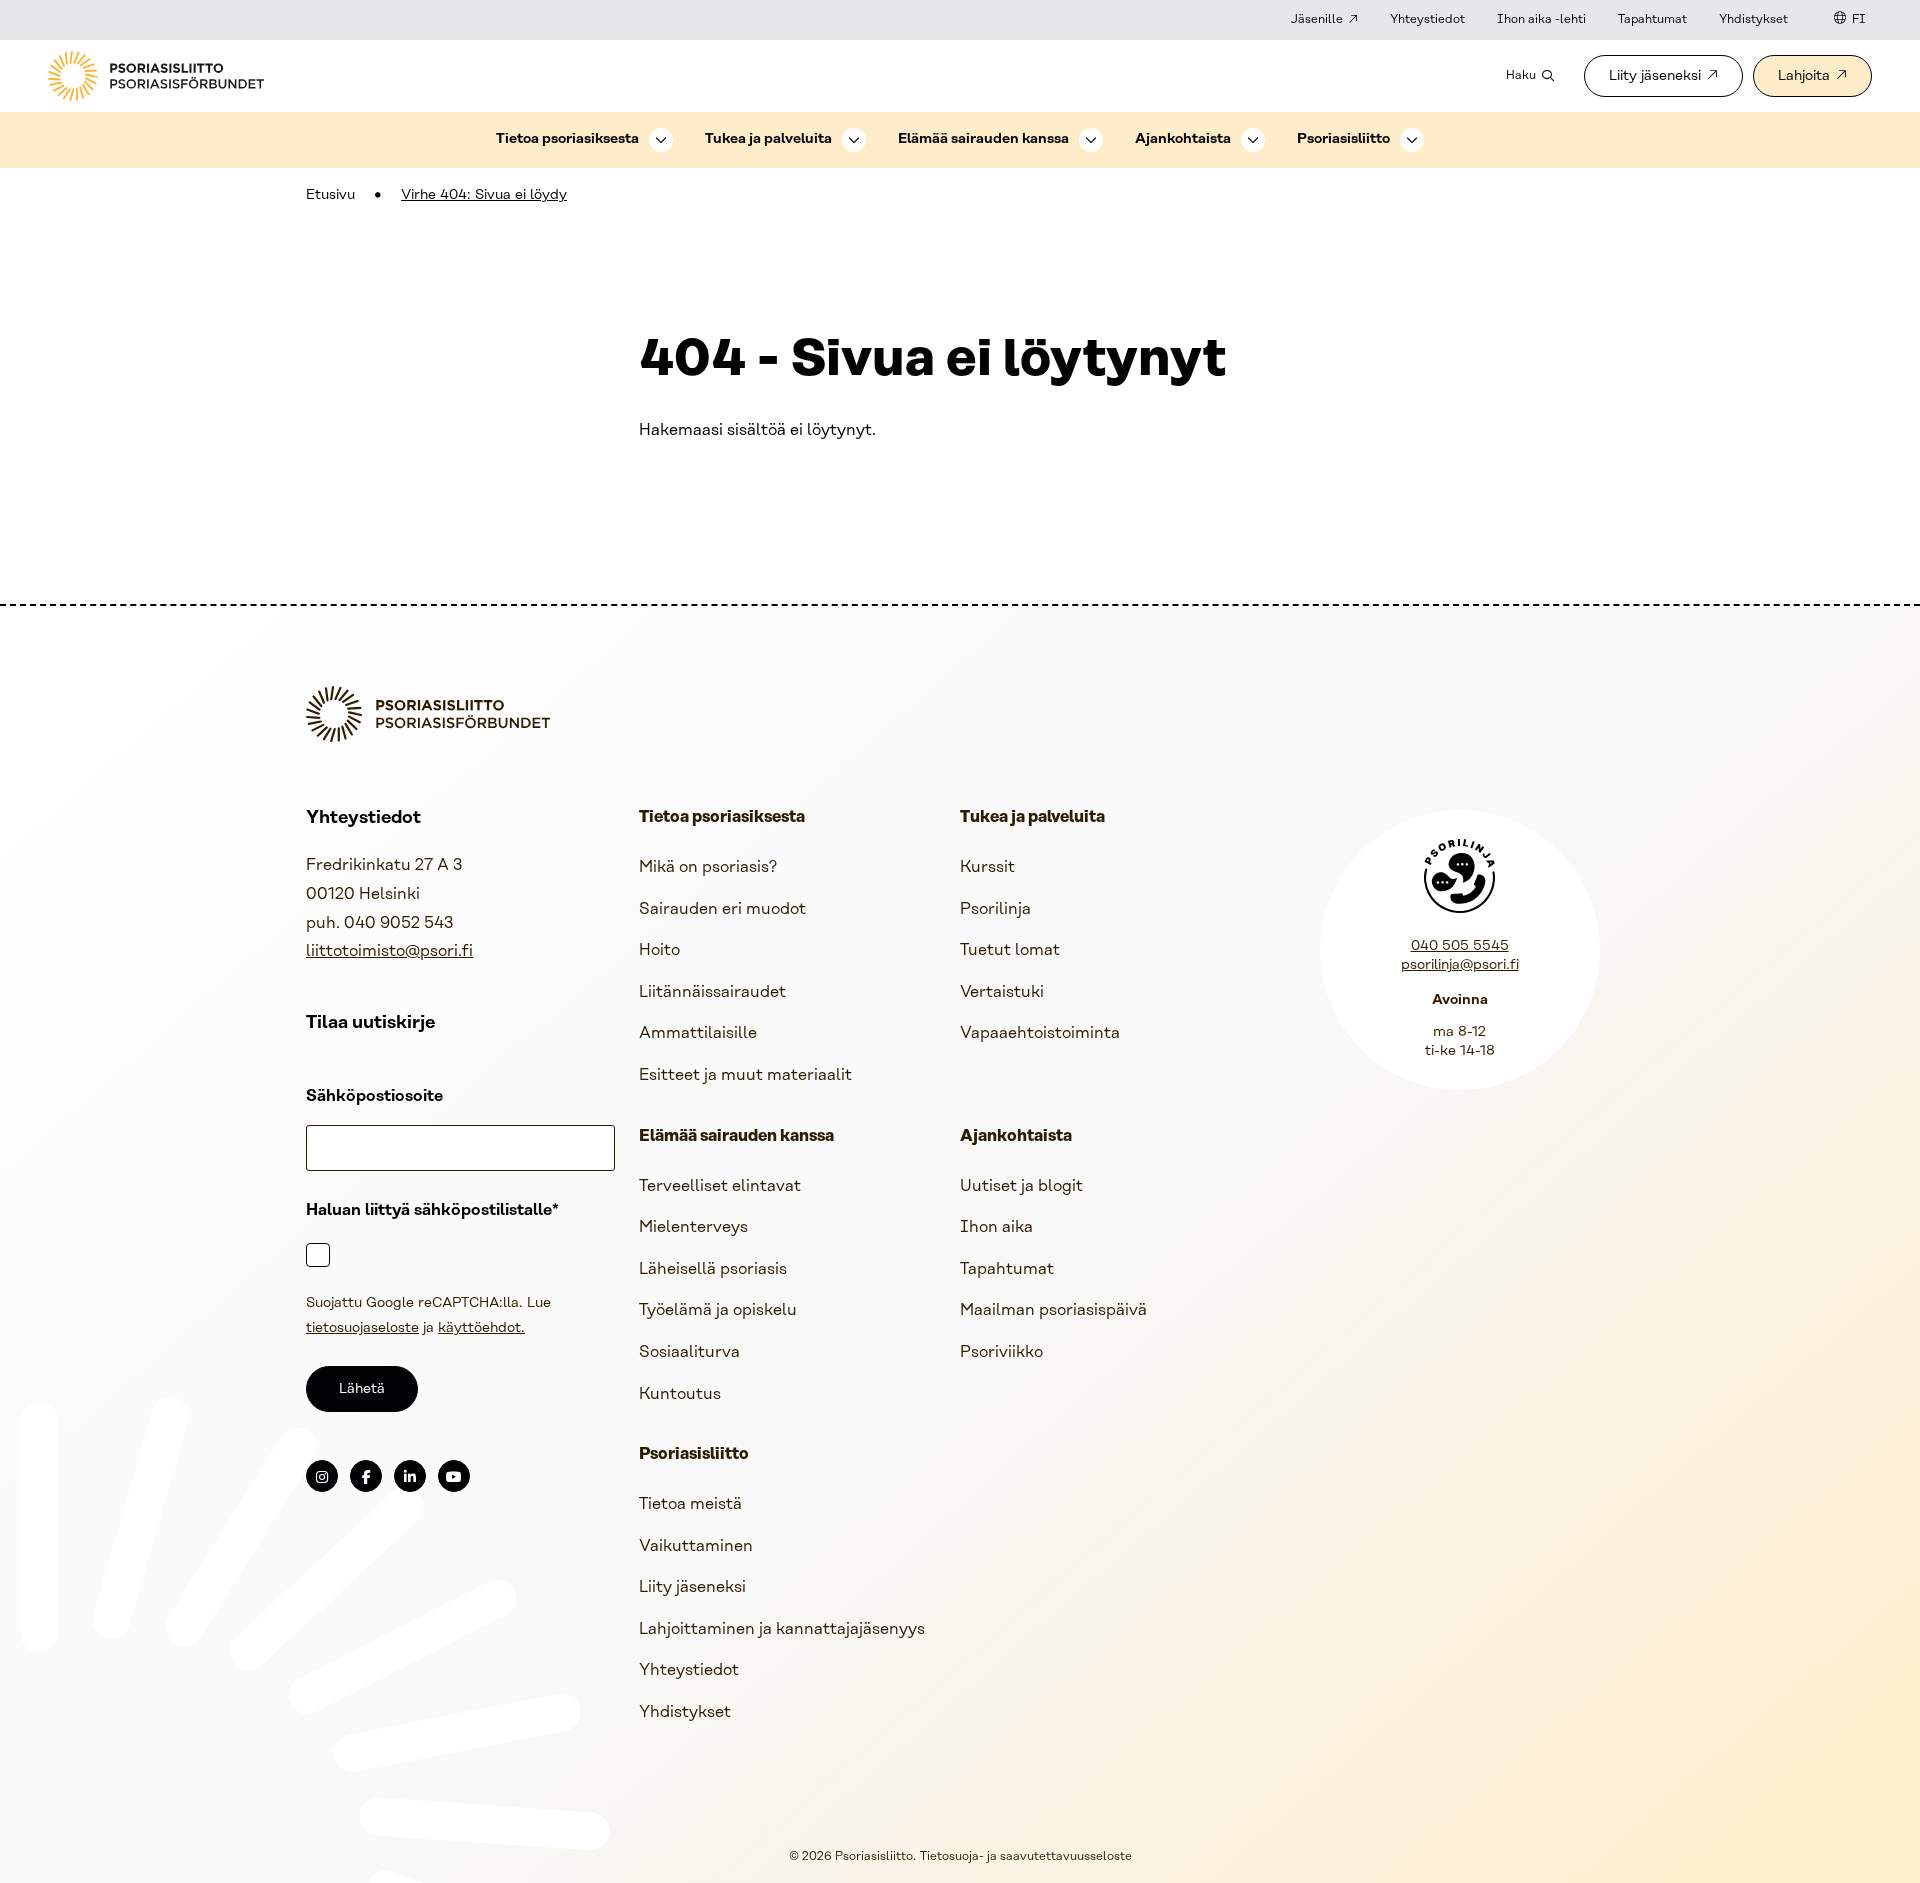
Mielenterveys (693, 1227)
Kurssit (987, 867)
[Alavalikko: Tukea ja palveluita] (854, 140)
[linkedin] (410, 1476)
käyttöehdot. (481, 1328)
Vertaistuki (1002, 992)
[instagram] (322, 1476)
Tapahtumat (1652, 19)
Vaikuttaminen (696, 1546)
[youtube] (454, 1476)
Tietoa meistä (690, 1504)
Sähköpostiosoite (374, 1096)
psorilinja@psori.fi (1460, 965)
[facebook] (366, 1476)
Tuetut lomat (1010, 950)
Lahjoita (1804, 76)
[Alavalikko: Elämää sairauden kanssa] (1091, 140)
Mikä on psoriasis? (708, 867)
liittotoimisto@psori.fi (389, 951)
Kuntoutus (680, 1394)
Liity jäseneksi (1655, 76)
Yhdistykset (1753, 19)
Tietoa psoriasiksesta (567, 139)
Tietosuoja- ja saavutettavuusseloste (1026, 1856)
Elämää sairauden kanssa (983, 139)
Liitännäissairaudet (712, 992)
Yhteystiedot (1427, 19)
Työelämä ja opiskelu (718, 1310)
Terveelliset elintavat (720, 1186)
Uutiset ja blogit (1021, 1186)
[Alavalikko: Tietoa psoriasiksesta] (661, 140)
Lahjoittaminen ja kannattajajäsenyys (782, 1629)
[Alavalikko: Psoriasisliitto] (1412, 140)
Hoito (659, 950)
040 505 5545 (1460, 946)
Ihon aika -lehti (1541, 19)
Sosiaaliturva (689, 1352)
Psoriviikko (1001, 1352)
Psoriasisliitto (1343, 139)
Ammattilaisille (698, 1033)
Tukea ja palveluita (768, 139)
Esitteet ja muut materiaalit (745, 1075)
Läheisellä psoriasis (713, 1269)
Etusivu (330, 195)
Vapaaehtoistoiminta (1040, 1033)
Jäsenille (1317, 19)
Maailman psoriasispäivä (1053, 1310)
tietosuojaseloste (362, 1328)
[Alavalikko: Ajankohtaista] (1253, 140)
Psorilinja (995, 909)
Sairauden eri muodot (722, 909)
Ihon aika (996, 1227)
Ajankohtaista (1183, 139)
